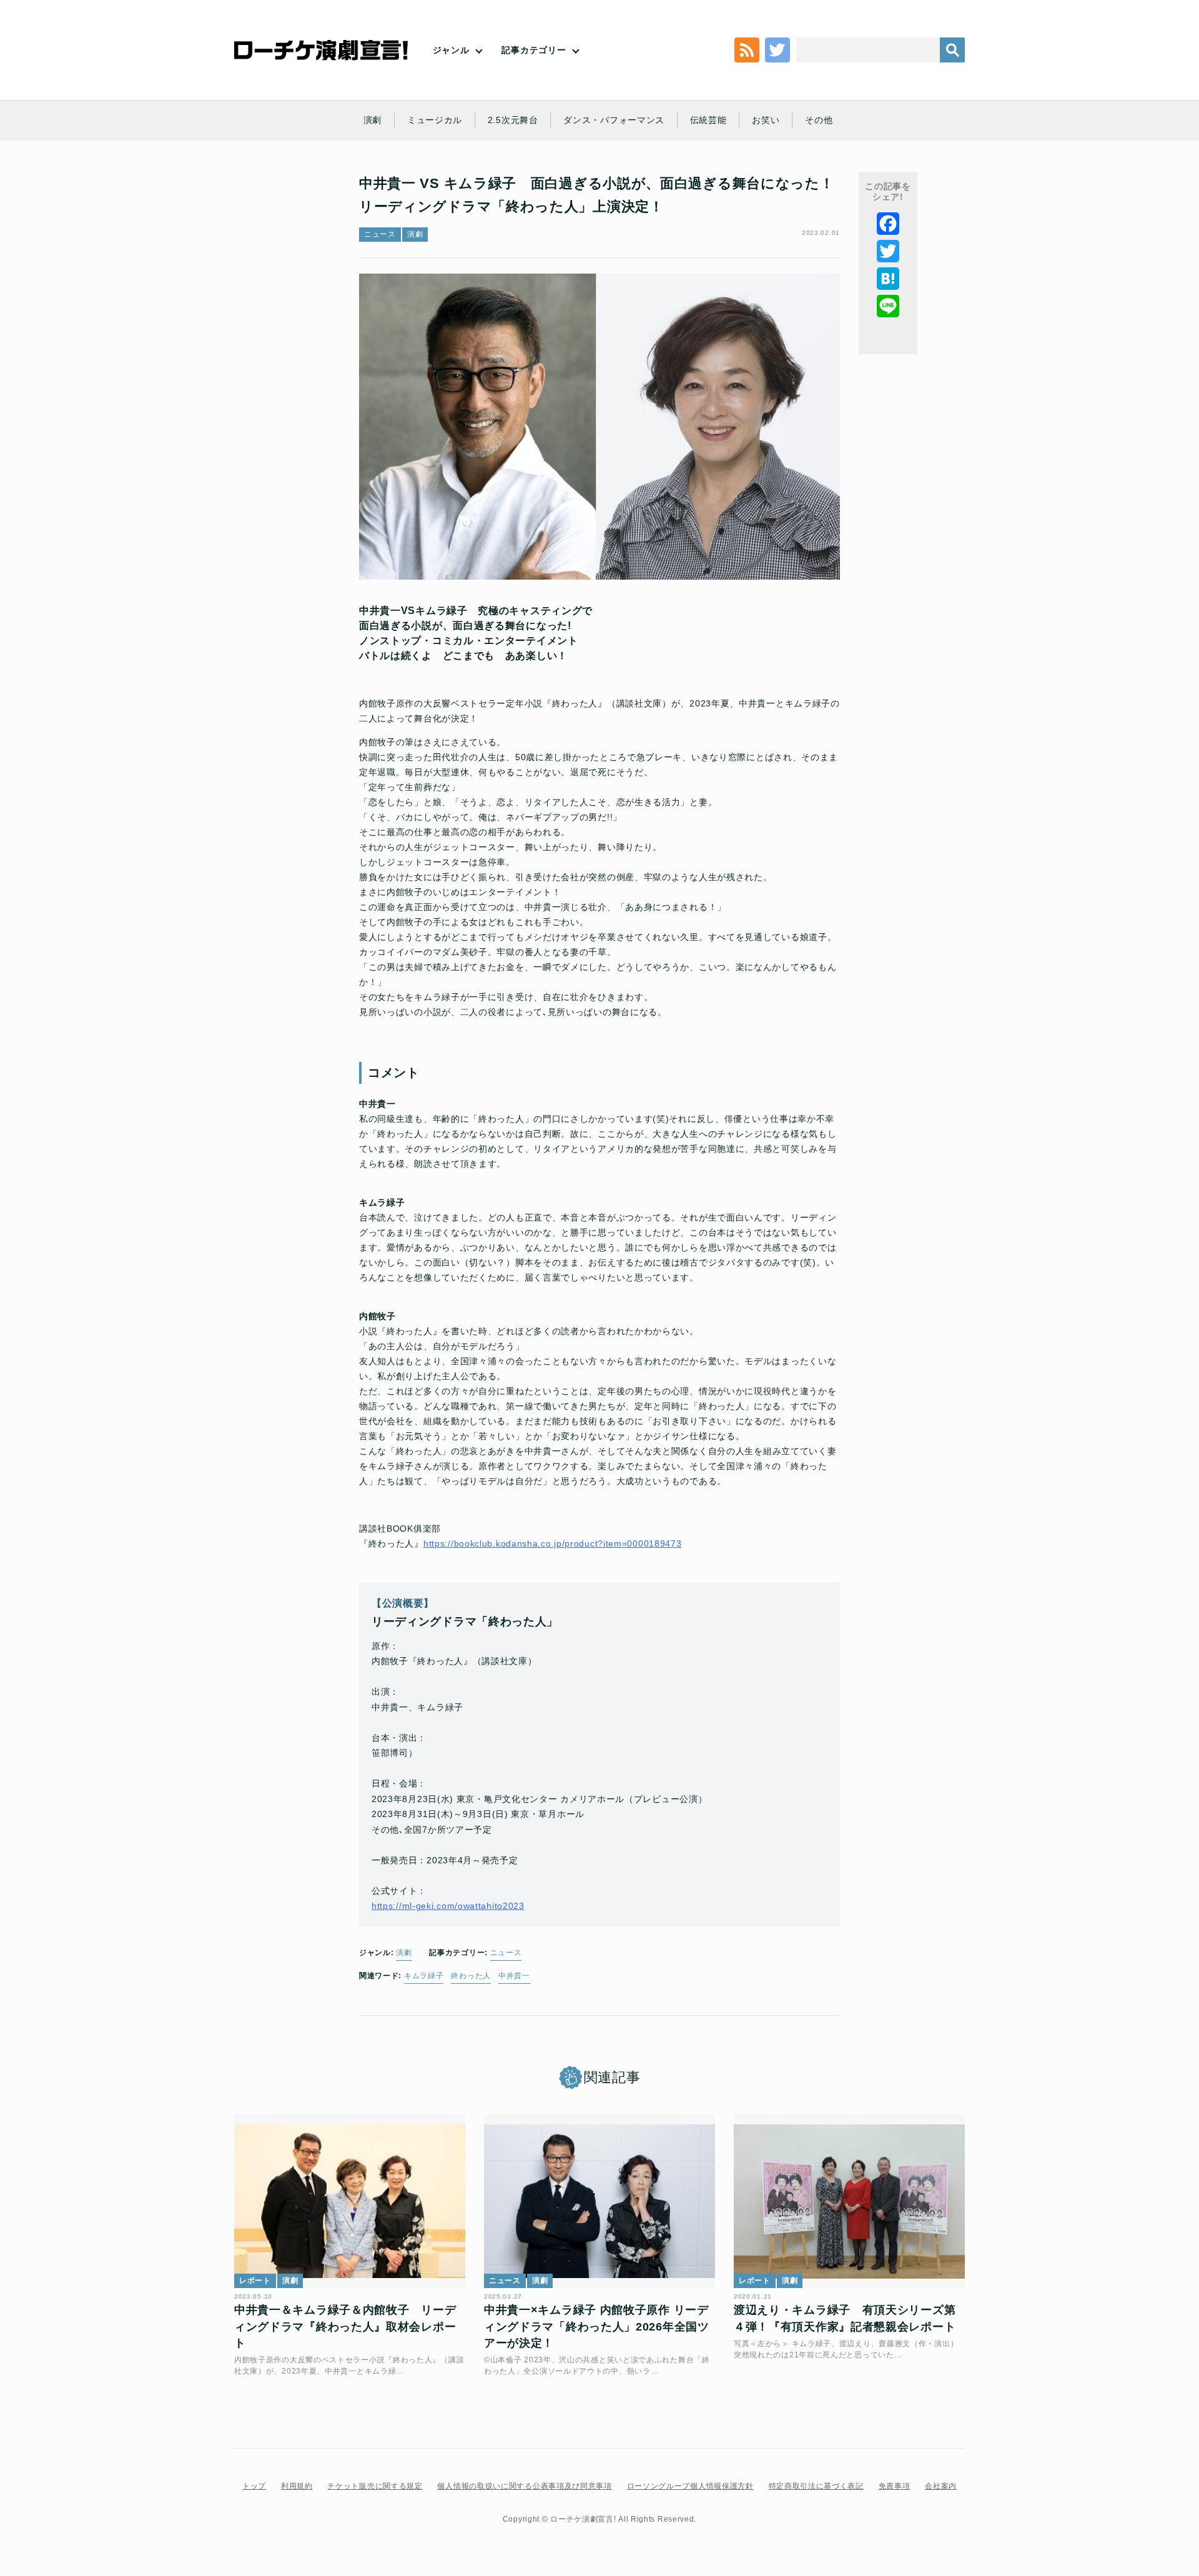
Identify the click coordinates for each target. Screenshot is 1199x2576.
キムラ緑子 (424, 1976)
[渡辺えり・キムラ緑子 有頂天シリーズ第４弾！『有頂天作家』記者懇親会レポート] (849, 2201)
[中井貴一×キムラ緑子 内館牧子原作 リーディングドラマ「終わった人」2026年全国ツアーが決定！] (599, 2201)
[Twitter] (888, 251)
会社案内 (941, 2486)
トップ (254, 2486)
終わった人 (471, 1976)
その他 (819, 120)
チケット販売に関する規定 (375, 2486)
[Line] (888, 306)
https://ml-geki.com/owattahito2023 (448, 1906)
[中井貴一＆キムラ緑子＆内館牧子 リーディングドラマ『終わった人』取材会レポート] (350, 2201)
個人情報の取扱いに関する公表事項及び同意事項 (524, 2486)
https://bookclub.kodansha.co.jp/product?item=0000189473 (553, 1543)
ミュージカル (435, 120)
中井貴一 (514, 1976)
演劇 (373, 120)
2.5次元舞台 (513, 120)
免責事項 (895, 2486)
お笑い (766, 120)
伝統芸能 (708, 120)
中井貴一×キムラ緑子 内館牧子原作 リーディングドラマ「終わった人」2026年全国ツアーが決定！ (597, 2326)
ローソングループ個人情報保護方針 (690, 2486)
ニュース (380, 234)
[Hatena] (888, 279)
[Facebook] (888, 224)
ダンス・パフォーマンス (614, 120)
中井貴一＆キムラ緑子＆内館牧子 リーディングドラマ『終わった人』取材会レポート (345, 2326)
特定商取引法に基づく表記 (816, 2486)
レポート (255, 2281)
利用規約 (297, 2486)
